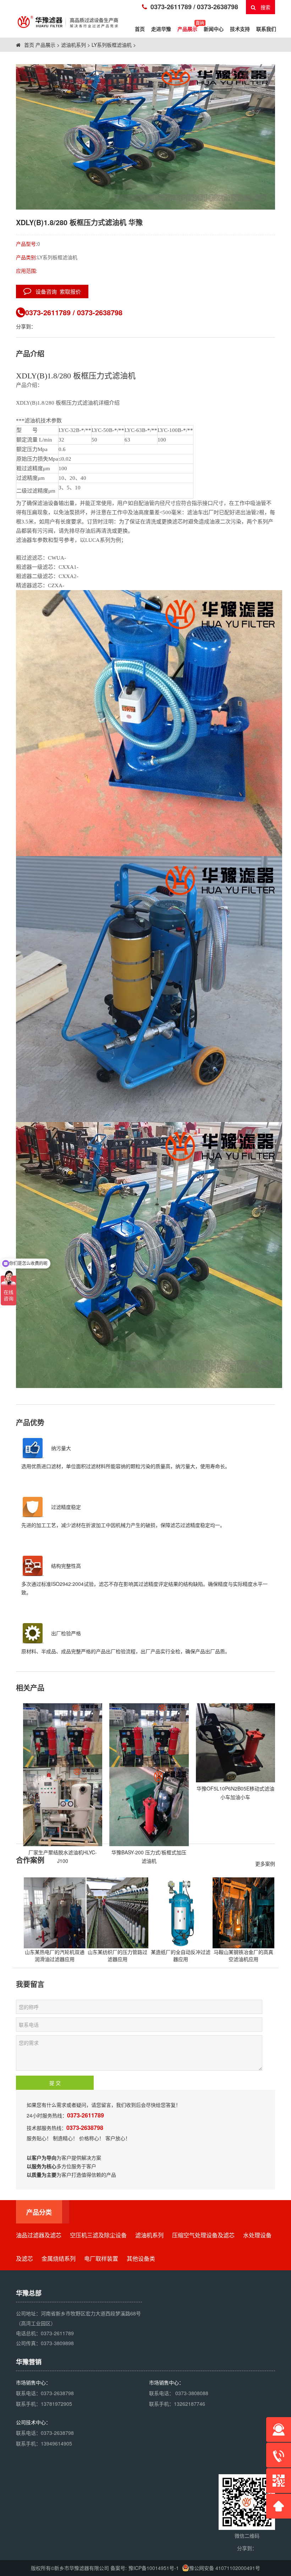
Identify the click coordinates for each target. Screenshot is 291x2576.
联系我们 (266, 29)
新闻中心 (214, 29)
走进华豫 (161, 29)
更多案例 (265, 1864)
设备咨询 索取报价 (56, 291)
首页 (28, 45)
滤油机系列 (73, 45)
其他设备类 (141, 2258)
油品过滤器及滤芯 (39, 2235)
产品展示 (187, 29)
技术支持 (240, 29)
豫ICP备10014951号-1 (154, 2568)
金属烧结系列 (59, 2258)
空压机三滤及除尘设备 (98, 2235)
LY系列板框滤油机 (112, 45)
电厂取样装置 (101, 2258)
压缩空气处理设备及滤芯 (203, 2235)
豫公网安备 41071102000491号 (225, 2568)
